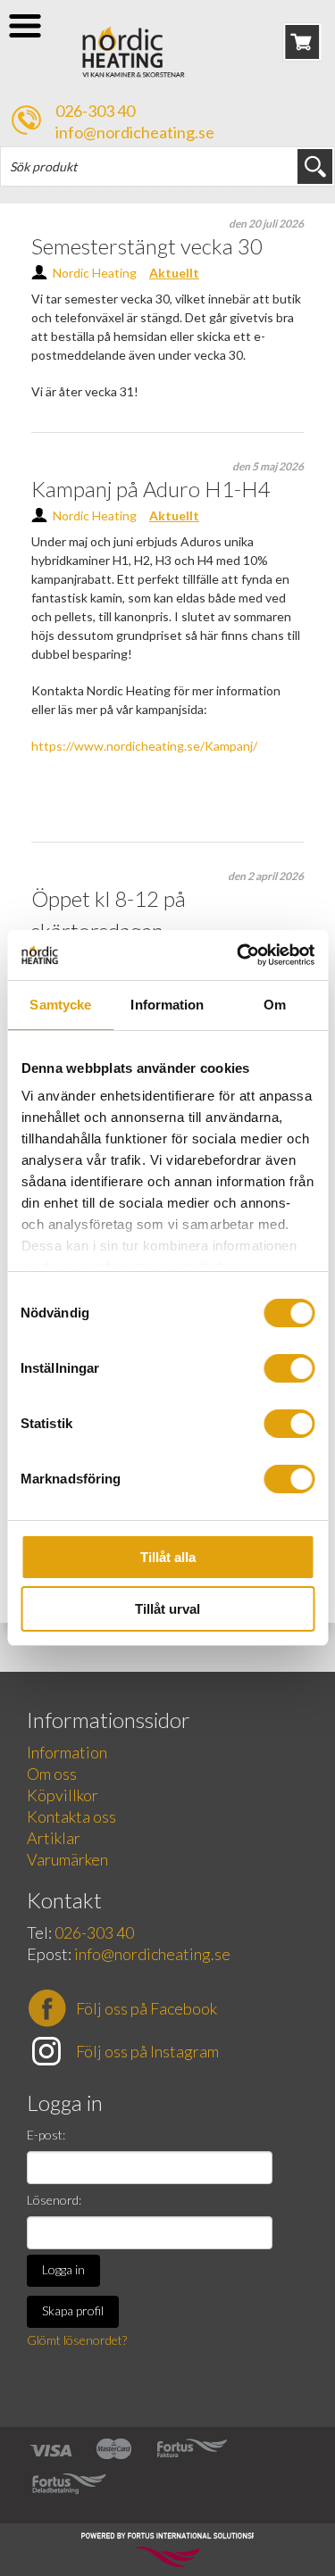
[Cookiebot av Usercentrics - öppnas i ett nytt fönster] (239, 955)
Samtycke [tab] (60, 1005)
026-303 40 (95, 111)
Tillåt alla (168, 1557)
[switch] (289, 1368)
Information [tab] (167, 1005)
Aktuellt (174, 273)
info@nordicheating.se (135, 132)
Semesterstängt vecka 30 (147, 246)
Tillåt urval (167, 1609)
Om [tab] (275, 1005)
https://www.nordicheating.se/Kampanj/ (144, 746)
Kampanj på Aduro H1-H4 (151, 489)
